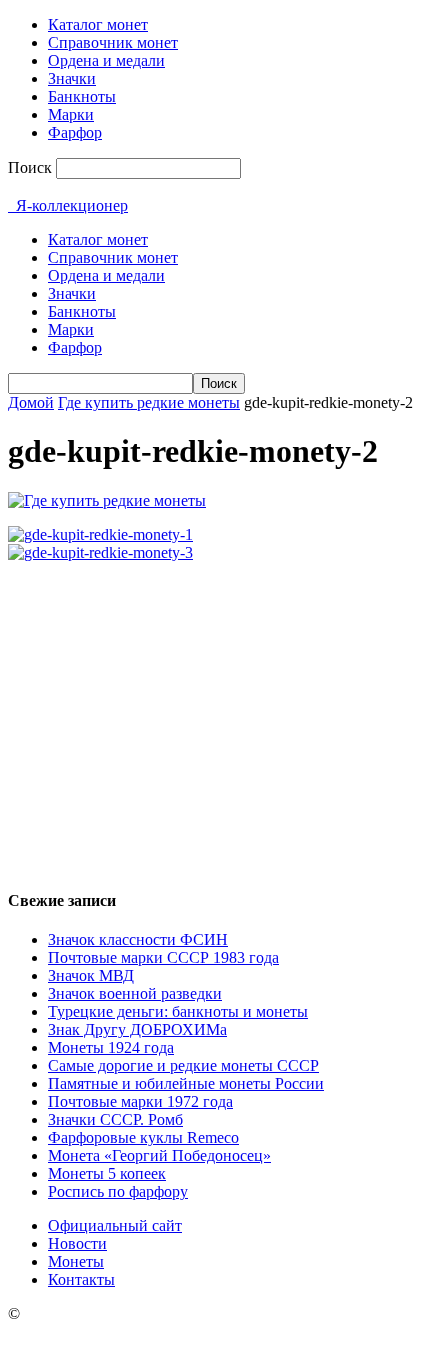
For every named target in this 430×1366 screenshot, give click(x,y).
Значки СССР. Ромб (115, 1119)
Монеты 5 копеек (107, 1173)
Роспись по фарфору (118, 1191)
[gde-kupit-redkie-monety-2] (107, 500)
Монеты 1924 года (111, 1047)
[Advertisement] (215, 716)
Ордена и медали (106, 60)
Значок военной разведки (135, 993)
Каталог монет (98, 24)
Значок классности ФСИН (138, 939)
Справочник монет (113, 42)
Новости (77, 1243)
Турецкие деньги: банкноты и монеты (178, 1011)
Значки (72, 78)
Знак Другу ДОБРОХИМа (137, 1029)
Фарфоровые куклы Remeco (143, 1137)
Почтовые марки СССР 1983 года (163, 957)
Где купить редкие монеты (149, 402)
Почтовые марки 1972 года (140, 1101)
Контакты (81, 1279)
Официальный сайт (115, 1225)
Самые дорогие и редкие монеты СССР (183, 1065)
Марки (71, 114)
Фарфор (75, 132)
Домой (31, 402)
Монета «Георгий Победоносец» (159, 1155)
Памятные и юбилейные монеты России (186, 1083)
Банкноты (82, 96)
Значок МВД (91, 975)
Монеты (76, 1261)
